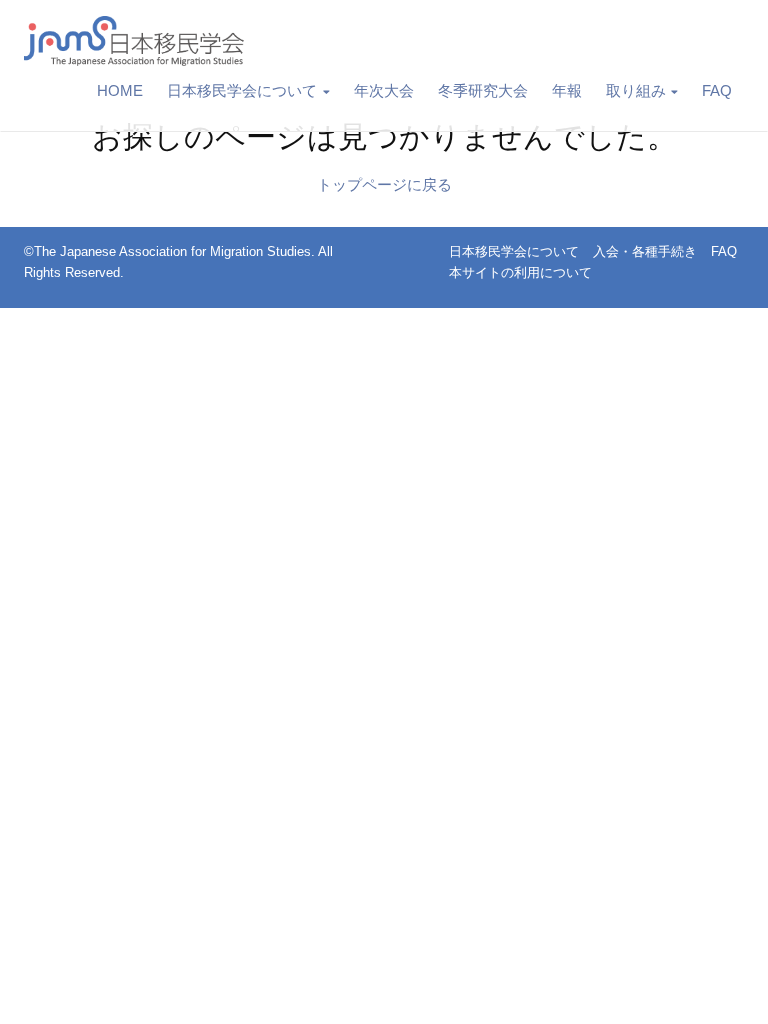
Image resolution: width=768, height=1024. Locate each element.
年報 (567, 90)
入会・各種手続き (645, 251)
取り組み (636, 90)
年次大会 (384, 90)
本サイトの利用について (520, 272)
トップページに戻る (384, 184)
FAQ (717, 90)
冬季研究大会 (483, 90)
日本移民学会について (242, 90)
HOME (120, 90)
